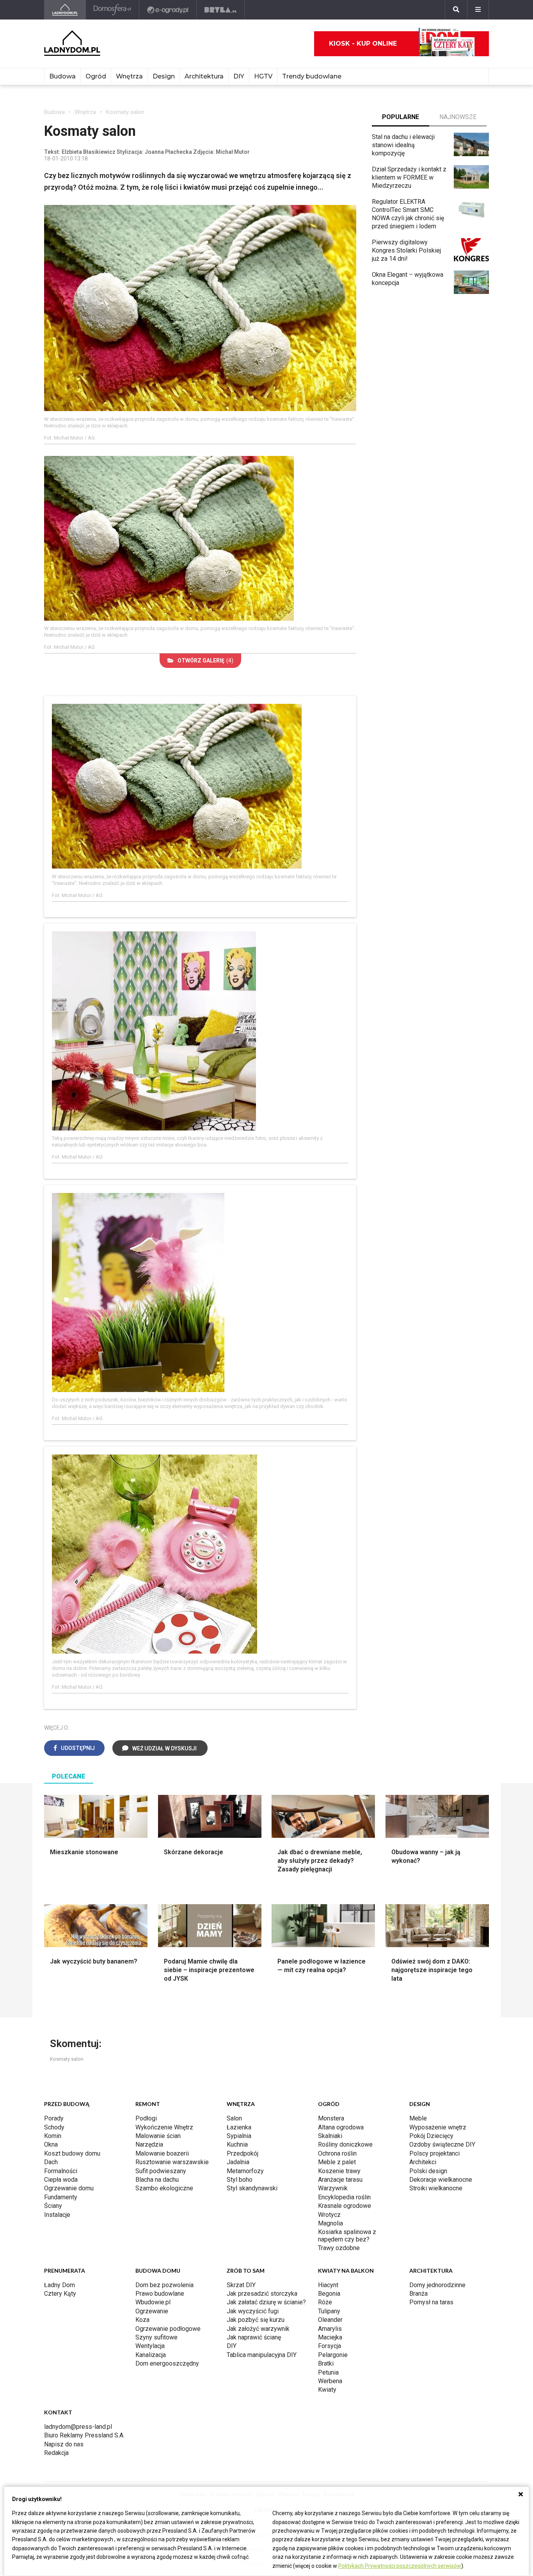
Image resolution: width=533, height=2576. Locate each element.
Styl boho (240, 2180)
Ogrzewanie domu (69, 2188)
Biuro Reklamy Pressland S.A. (84, 2435)
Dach (51, 2162)
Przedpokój (243, 2153)
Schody (54, 2127)
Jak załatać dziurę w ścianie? (266, 2302)
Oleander (330, 2320)
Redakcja (56, 2453)
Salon (234, 2118)
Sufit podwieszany (161, 2171)
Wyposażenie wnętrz (438, 2127)
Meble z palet (337, 2162)
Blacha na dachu (157, 2180)
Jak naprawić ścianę (254, 2337)
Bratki (326, 2363)
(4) (205, 660)
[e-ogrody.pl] (168, 10)
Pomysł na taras (431, 2302)
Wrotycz (329, 2215)
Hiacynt (328, 2285)
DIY (239, 76)
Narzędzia (149, 2144)
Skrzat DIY (241, 2285)
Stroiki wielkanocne (436, 2188)
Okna (51, 2144)
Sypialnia (239, 2136)
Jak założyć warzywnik (258, 2329)
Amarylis (330, 2329)
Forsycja (330, 2346)
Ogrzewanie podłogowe (168, 2329)
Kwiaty (327, 2390)
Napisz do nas (64, 2444)
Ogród (96, 76)
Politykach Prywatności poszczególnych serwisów (400, 2566)
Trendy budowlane (312, 76)
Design (164, 76)
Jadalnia (238, 2162)
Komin (53, 2136)
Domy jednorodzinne (437, 2285)
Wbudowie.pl (153, 2302)
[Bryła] (221, 10)
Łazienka (239, 2127)
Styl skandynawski (252, 2188)
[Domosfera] (113, 10)
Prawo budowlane (160, 2294)
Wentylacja (150, 2346)
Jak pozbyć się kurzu (256, 2320)
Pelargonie (333, 2355)
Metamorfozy (245, 2171)
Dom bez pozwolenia (164, 2285)
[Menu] (478, 10)
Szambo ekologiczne (164, 2188)
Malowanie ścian (158, 2136)
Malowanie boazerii (162, 2153)
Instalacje (57, 2215)
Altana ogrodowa (341, 2127)
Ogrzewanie (152, 2311)
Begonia (329, 2294)
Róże (325, 2302)
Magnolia (330, 2223)
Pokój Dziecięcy (431, 2136)
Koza (142, 2320)
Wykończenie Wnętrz (164, 2127)
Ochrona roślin (337, 2153)
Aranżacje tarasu (340, 2180)
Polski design (428, 2171)
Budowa (62, 76)
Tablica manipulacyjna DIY (262, 2355)
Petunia (328, 2372)
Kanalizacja (151, 2355)
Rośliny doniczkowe (345, 2144)
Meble (418, 2118)
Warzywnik (333, 2188)
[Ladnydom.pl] (65, 10)
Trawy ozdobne (339, 2248)
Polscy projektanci (434, 2153)
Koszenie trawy (339, 2171)
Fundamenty (61, 2197)
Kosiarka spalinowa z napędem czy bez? (347, 2235)
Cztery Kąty (60, 2294)
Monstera (331, 2118)
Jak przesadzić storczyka (262, 2294)
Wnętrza (129, 76)
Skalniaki (330, 2136)
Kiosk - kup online (363, 44)
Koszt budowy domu (72, 2153)
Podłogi (146, 2118)
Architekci (423, 2162)
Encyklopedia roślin (344, 2197)
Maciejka (330, 2337)
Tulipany (329, 2311)
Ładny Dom (60, 2285)
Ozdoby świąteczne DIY (442, 2144)
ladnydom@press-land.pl (78, 2427)
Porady (54, 2118)
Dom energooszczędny (167, 2363)
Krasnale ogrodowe (345, 2206)
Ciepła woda (61, 2180)
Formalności (61, 2171)
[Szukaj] (456, 10)
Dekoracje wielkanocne (441, 2180)
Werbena (330, 2381)
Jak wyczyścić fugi (253, 2311)
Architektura (204, 76)
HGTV (263, 76)
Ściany (53, 2206)
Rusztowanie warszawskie (172, 2162)
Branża (418, 2294)
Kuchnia (237, 2144)
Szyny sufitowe (156, 2337)
